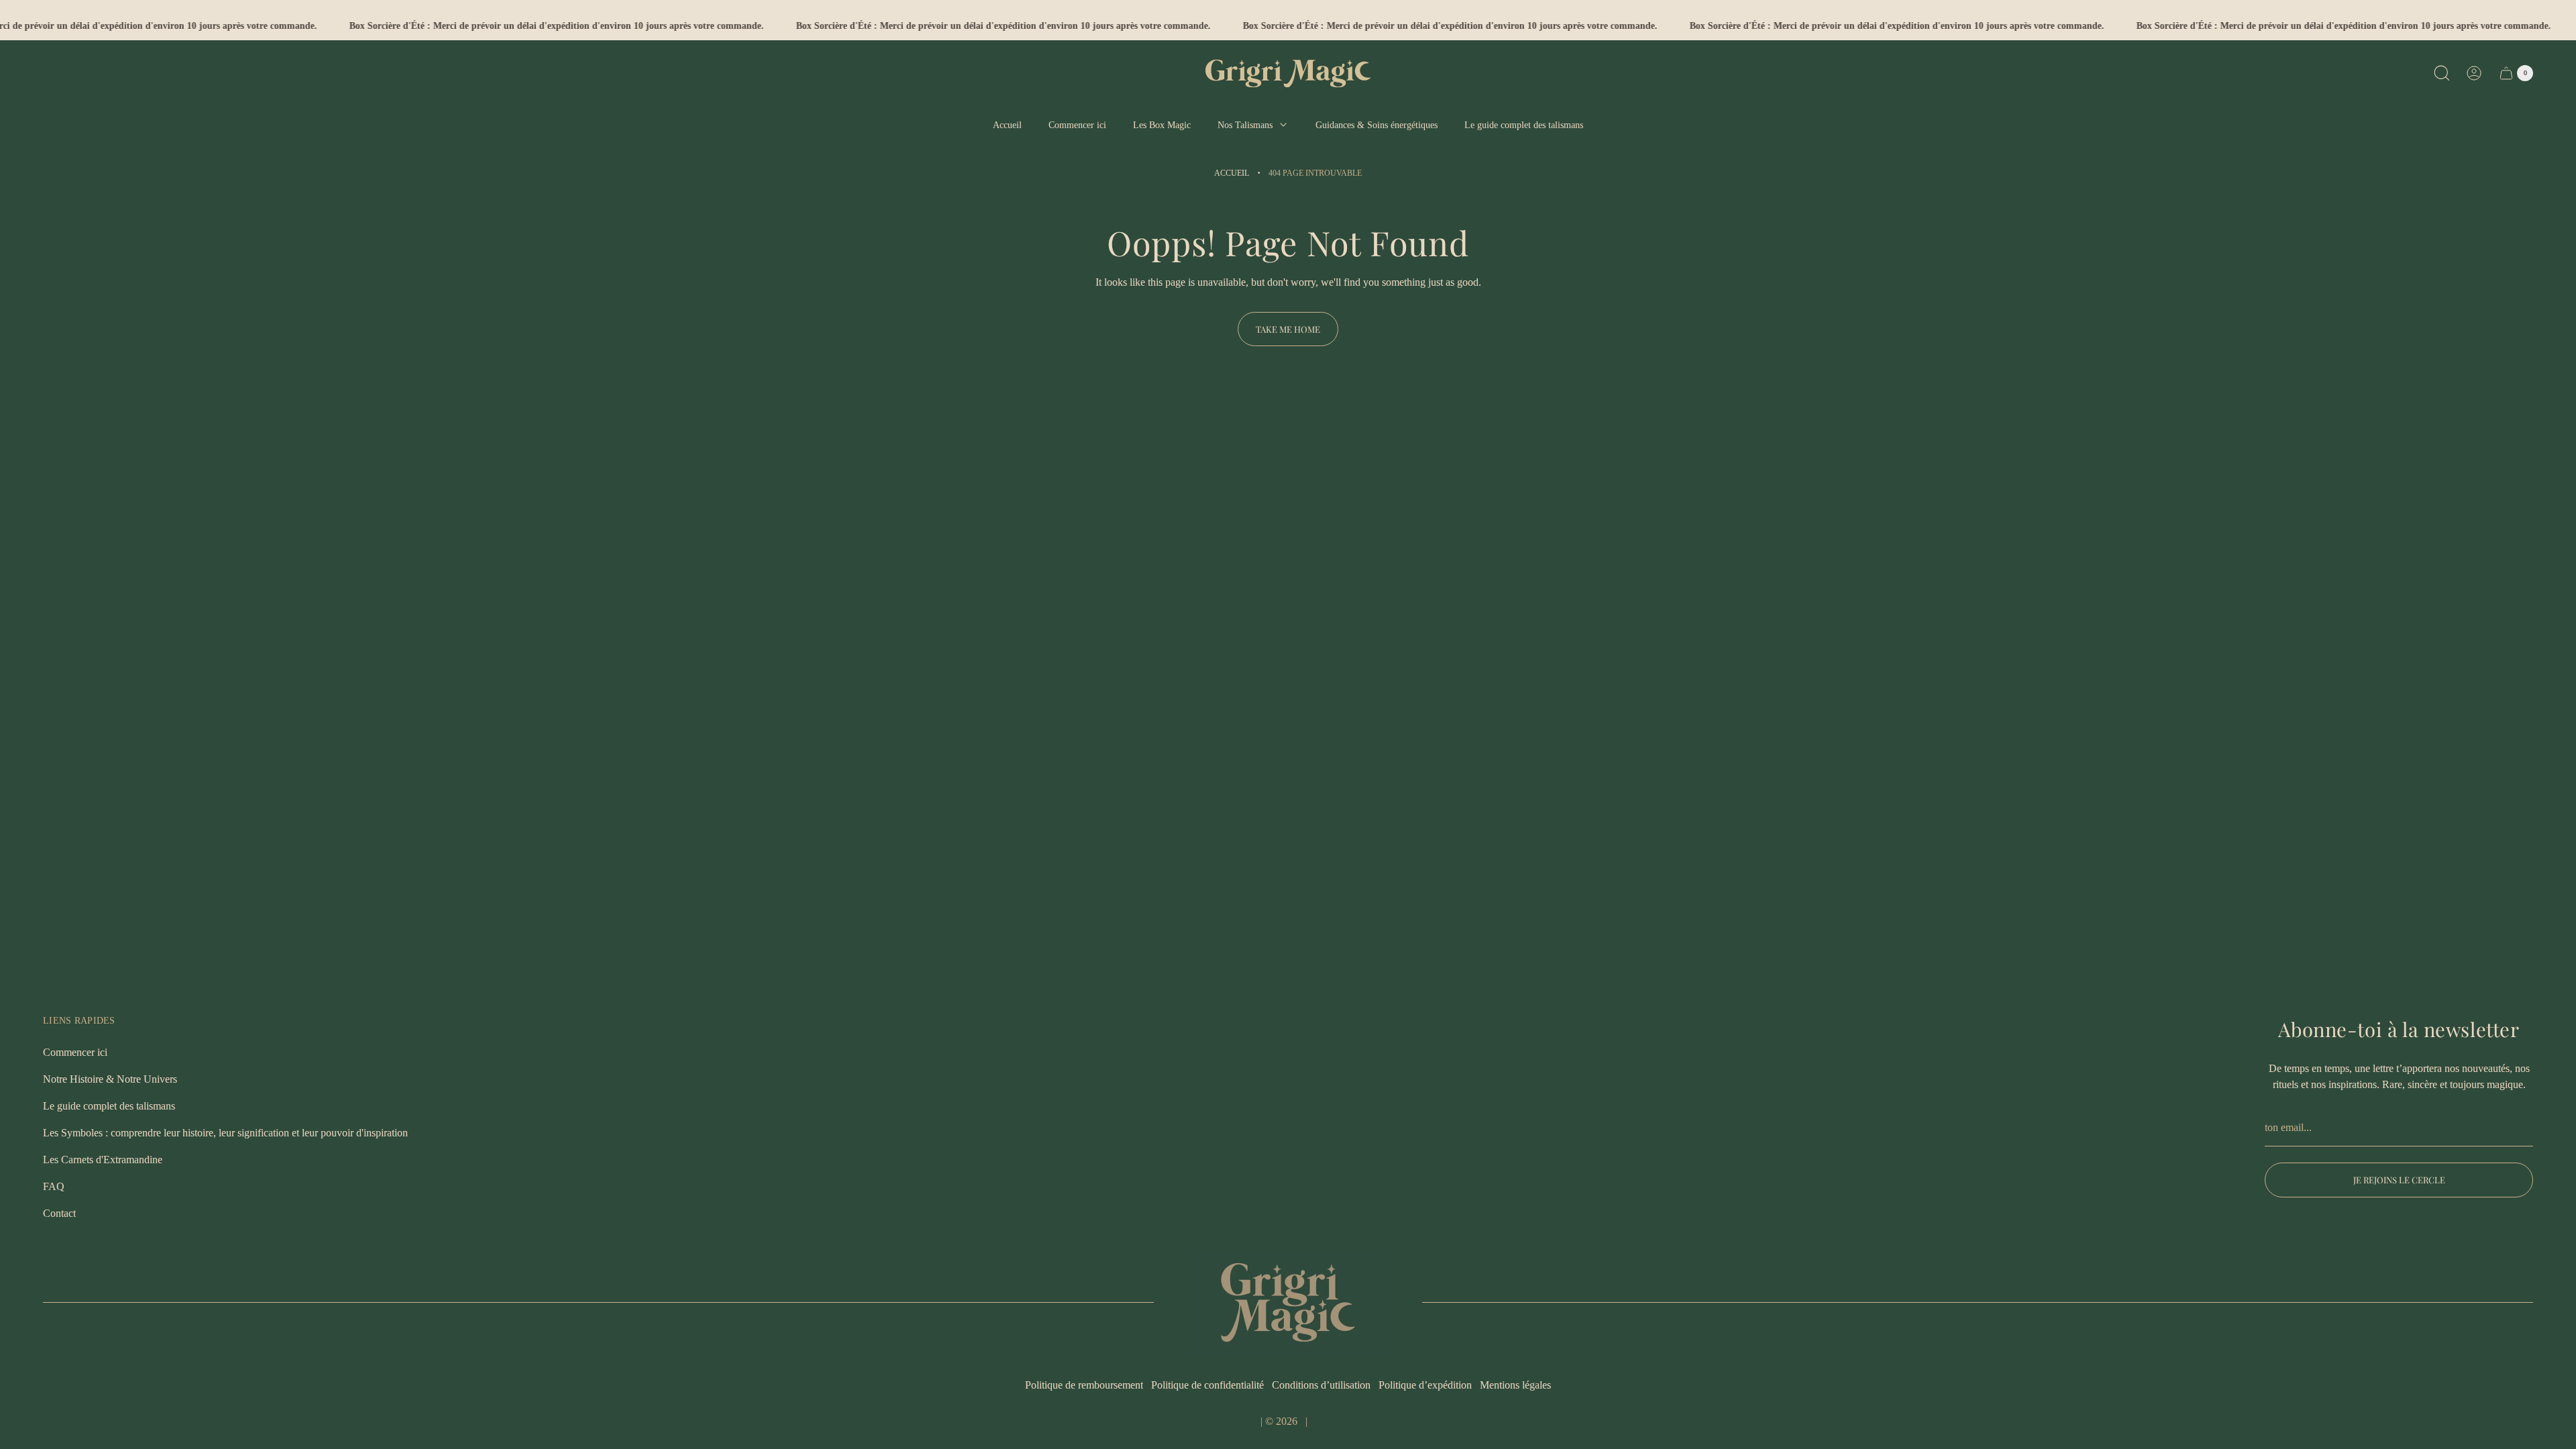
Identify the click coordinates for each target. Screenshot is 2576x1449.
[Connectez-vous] (2474, 73)
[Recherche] (2442, 73)
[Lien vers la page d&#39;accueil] (1288, 1302)
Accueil (1232, 173)
